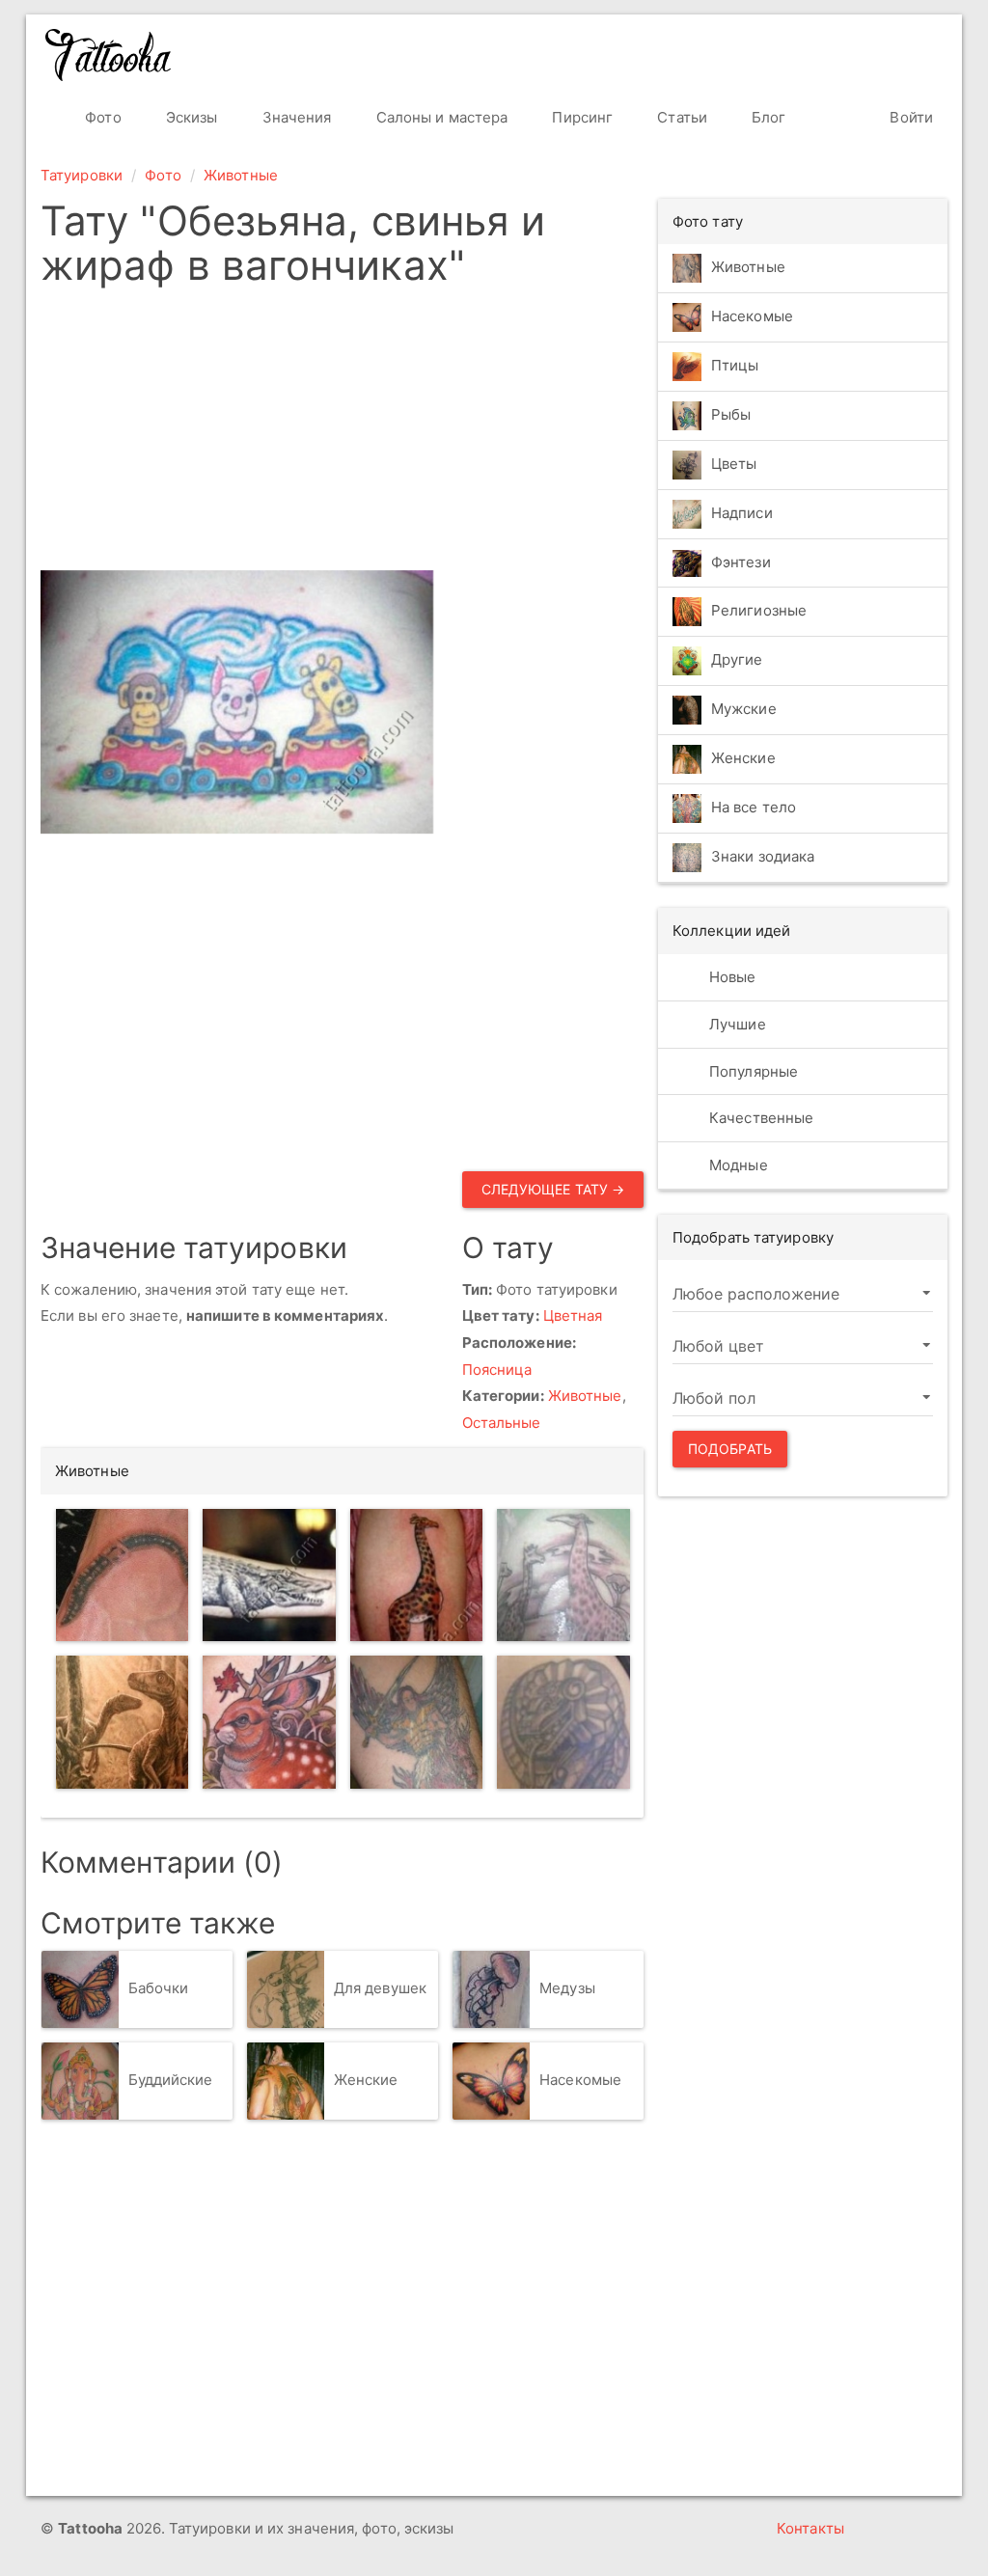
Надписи (742, 513)
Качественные (759, 1118)
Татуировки (82, 175)
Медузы (567, 1989)
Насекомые (580, 2081)
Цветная (573, 1315)
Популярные (752, 1071)
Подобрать (730, 1449)
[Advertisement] (342, 435)
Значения (295, 117)
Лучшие (736, 1024)
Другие (737, 660)
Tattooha (109, 55)
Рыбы (731, 414)
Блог (767, 117)
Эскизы (190, 117)
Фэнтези (741, 562)
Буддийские (171, 2081)
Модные (737, 1165)
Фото (101, 117)
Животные (241, 175)
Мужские (744, 710)
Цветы (734, 464)
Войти (909, 117)
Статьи (680, 117)
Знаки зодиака (763, 857)
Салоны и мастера (440, 117)
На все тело (754, 808)
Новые (731, 977)
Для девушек (380, 1989)
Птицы (735, 365)
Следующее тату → (553, 1189)
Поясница (497, 1370)
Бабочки (159, 1989)
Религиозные (759, 611)
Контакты (810, 2528)
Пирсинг (580, 117)
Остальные (502, 1423)
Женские (366, 2081)
